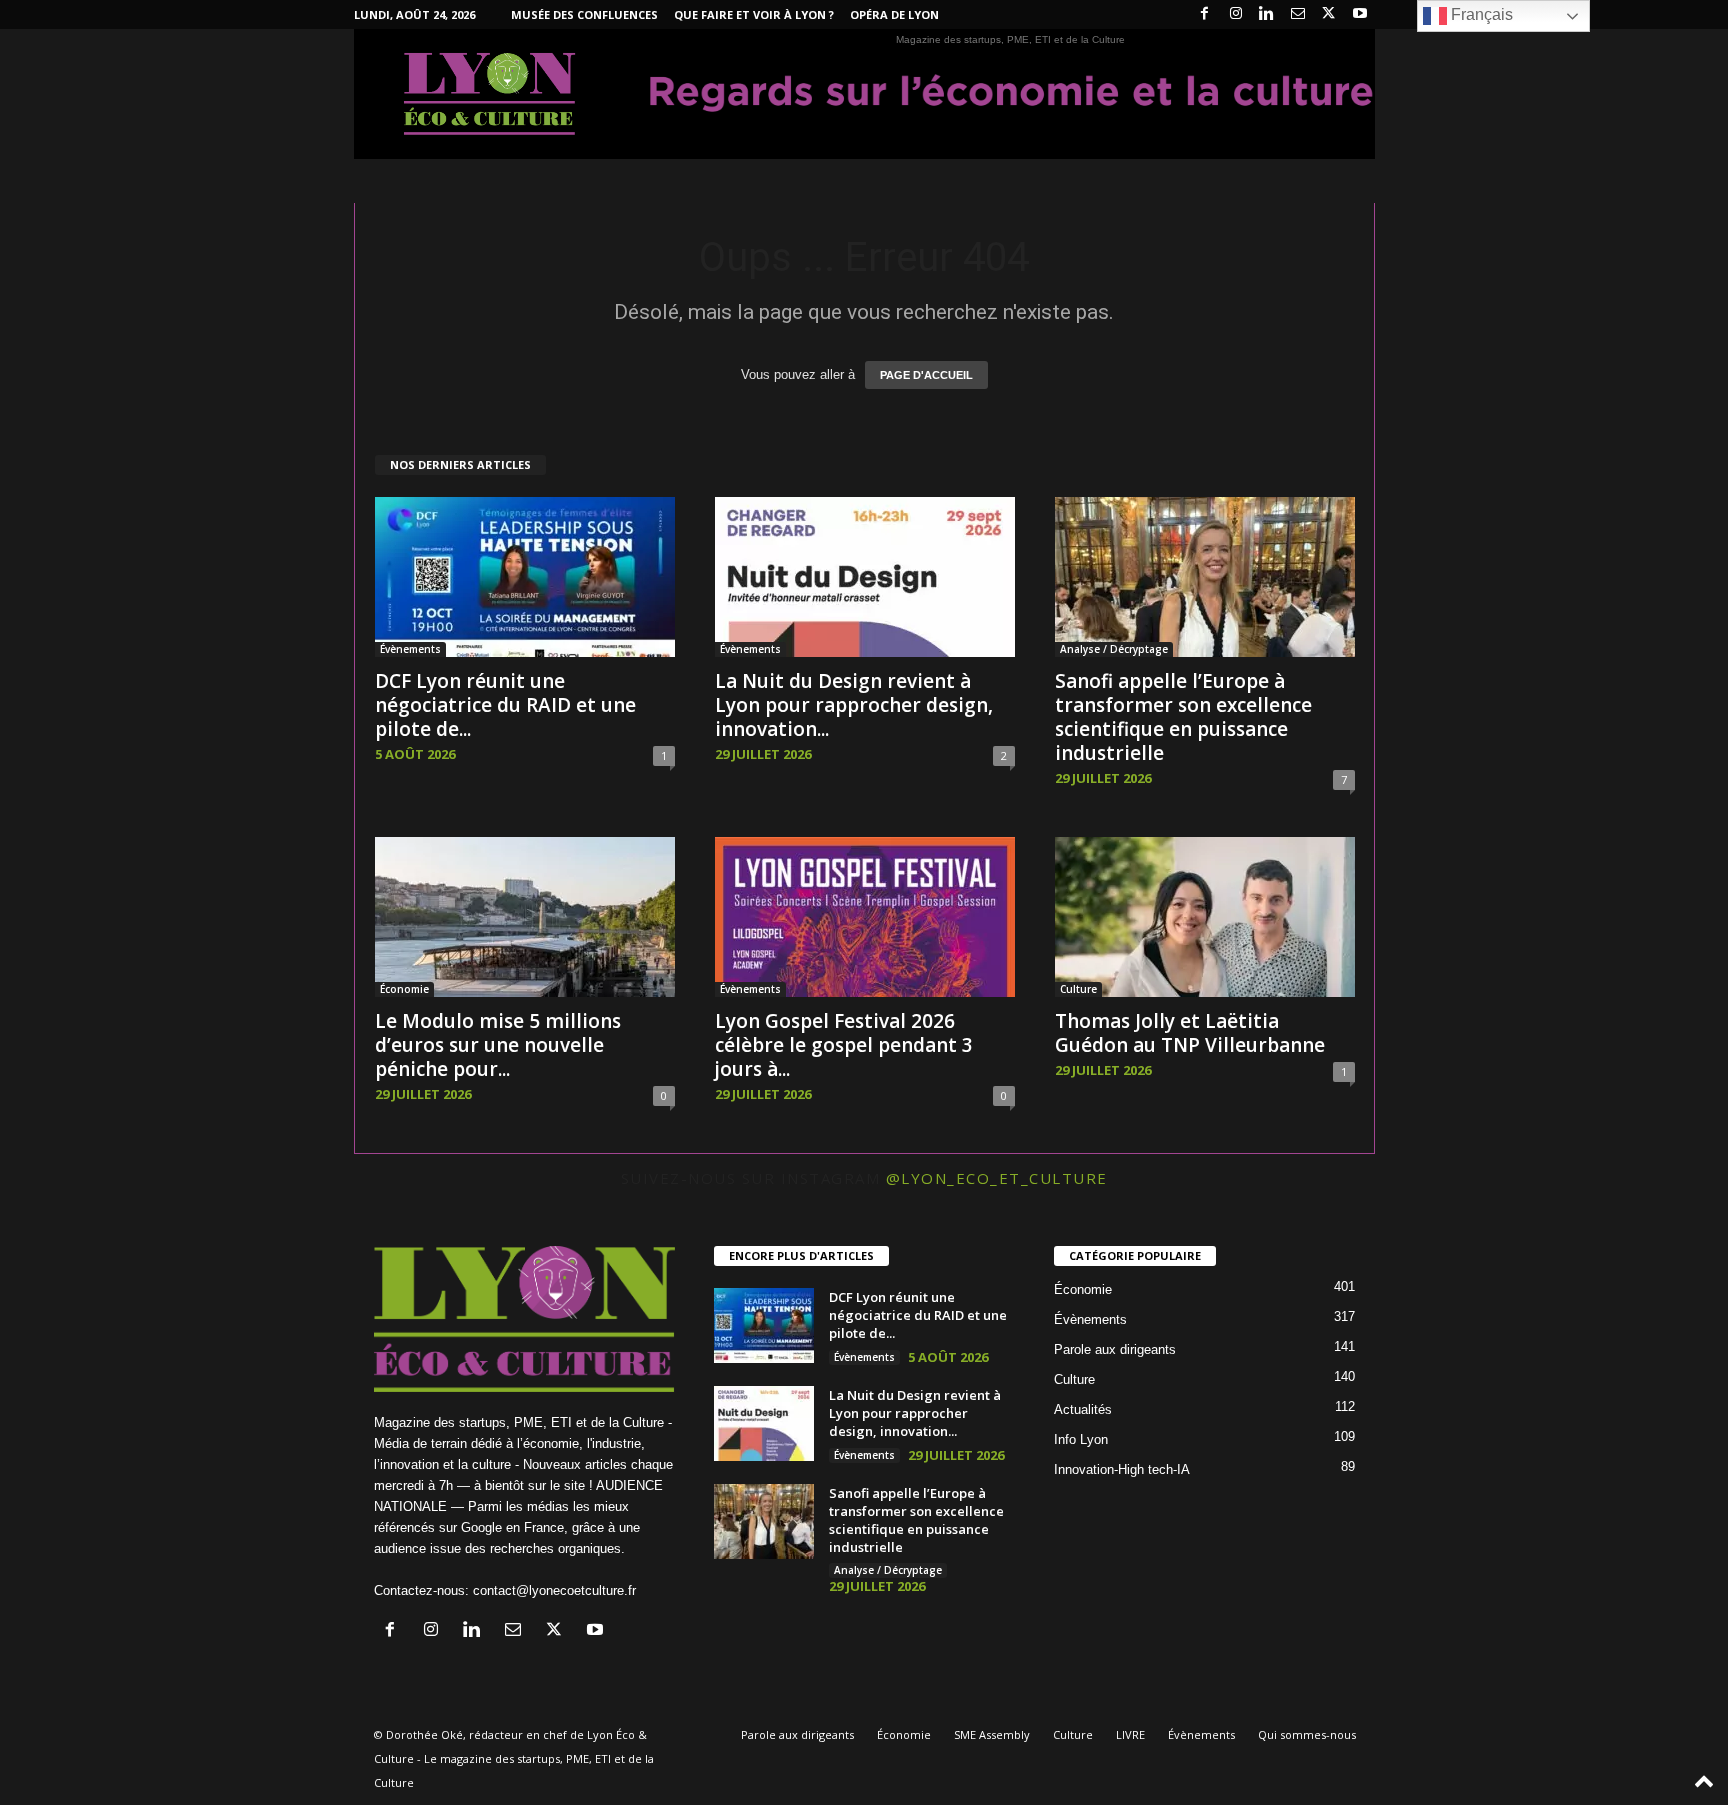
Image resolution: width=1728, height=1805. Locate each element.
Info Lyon (1081, 1439)
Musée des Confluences (584, 14)
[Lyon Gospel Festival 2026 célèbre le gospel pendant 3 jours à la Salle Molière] (865, 917)
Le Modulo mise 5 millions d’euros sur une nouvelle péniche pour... (498, 1045)
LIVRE (1130, 1734)
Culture (1078, 989)
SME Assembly (992, 1734)
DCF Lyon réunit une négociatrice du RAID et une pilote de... (505, 705)
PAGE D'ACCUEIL (926, 375)
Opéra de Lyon (894, 14)
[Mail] (1298, 14)
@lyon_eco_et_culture (997, 1178)
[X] (1329, 14)
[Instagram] (1236, 14)
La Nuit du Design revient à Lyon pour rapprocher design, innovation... (854, 705)
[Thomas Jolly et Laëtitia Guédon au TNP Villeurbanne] (1205, 917)
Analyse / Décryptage (1114, 649)
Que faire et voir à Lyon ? (754, 14)
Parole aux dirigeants (1115, 1349)
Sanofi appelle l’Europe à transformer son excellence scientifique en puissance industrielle (1183, 717)
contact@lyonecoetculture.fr (554, 1590)
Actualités (1083, 1409)
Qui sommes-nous (1307, 1734)
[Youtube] (1360, 14)
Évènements (410, 649)
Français (1480, 14)
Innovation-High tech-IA (1122, 1469)
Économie (404, 989)
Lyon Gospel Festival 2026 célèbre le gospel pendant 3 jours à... (844, 1045)
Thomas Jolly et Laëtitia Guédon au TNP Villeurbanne (1190, 1033)
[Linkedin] (1267, 14)
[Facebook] (1205, 14)
